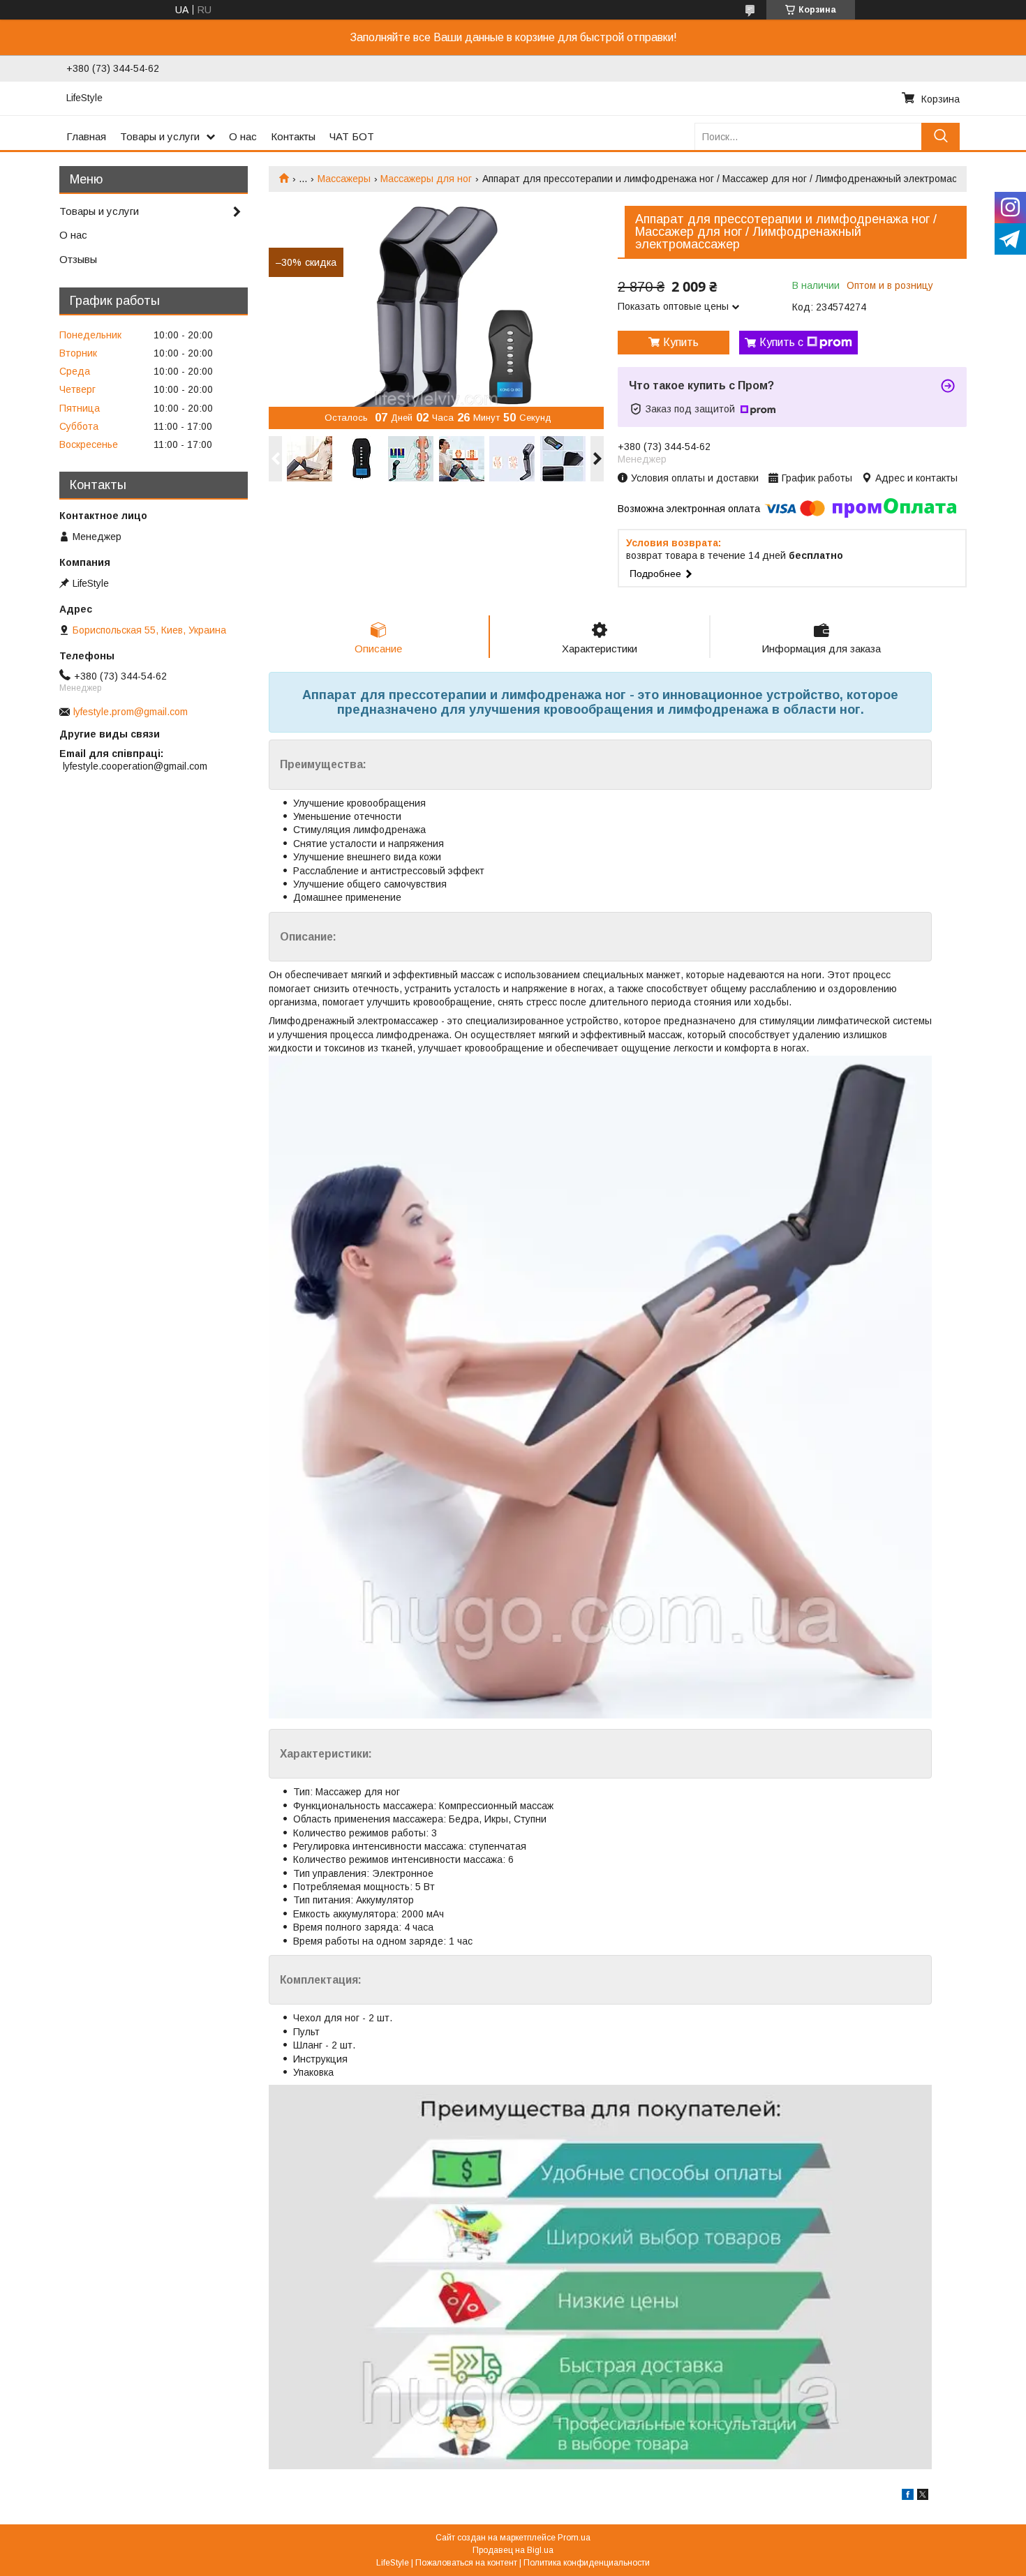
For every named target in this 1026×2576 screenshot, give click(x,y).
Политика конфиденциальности (587, 2563)
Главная (86, 136)
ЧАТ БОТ (352, 136)
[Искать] (940, 136)
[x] (923, 2496)
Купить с (781, 342)
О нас (243, 136)
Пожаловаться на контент (466, 2563)
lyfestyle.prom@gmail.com (131, 712)
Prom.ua (574, 2538)
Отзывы (78, 259)
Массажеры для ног (426, 179)
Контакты (293, 136)
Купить (681, 342)
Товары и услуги (160, 136)
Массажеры (344, 179)
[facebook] (908, 2496)
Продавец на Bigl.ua (513, 2550)
